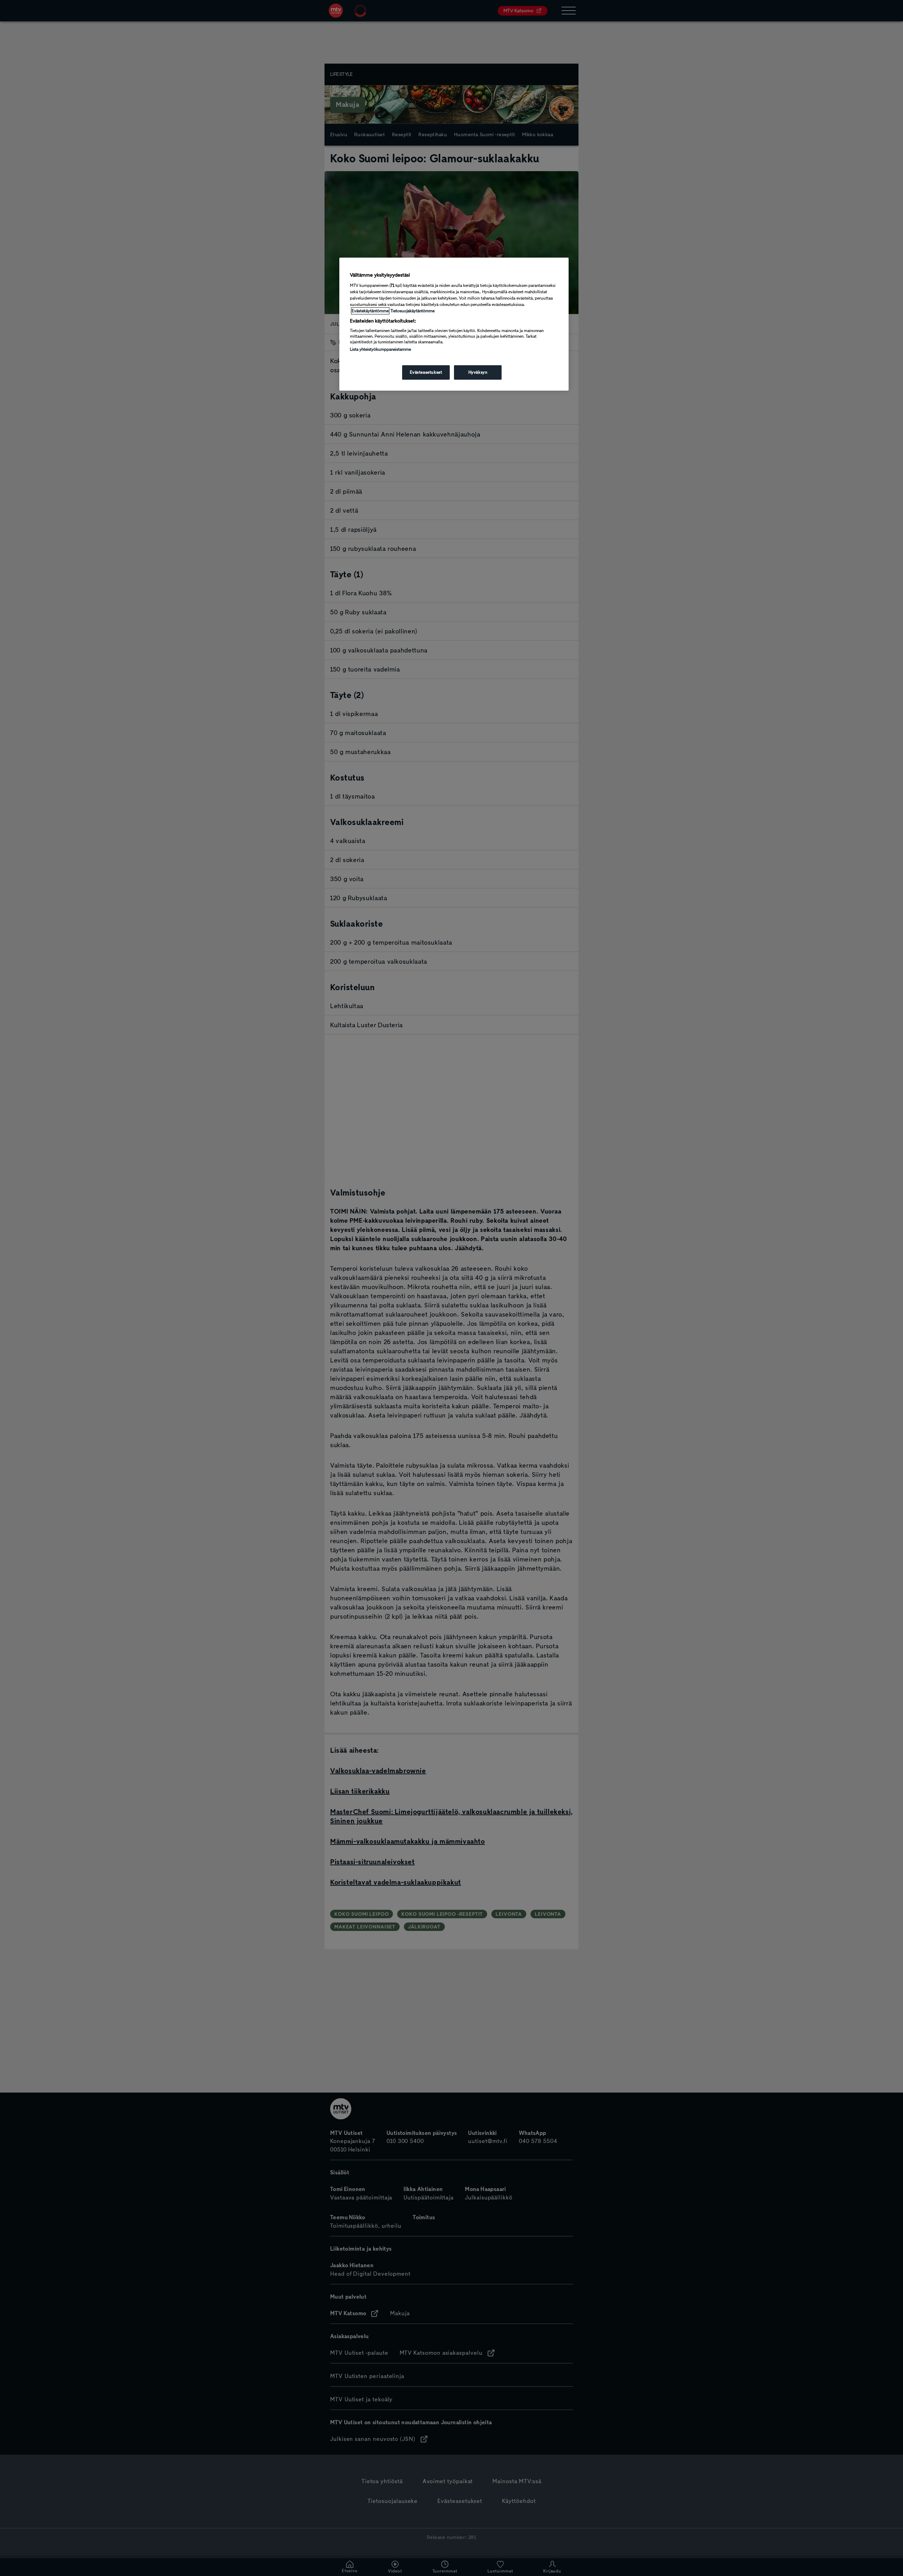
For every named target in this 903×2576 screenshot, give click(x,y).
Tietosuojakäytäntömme (413, 311)
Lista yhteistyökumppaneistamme (380, 349)
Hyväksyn (478, 372)
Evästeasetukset (426, 372)
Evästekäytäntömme (370, 311)
